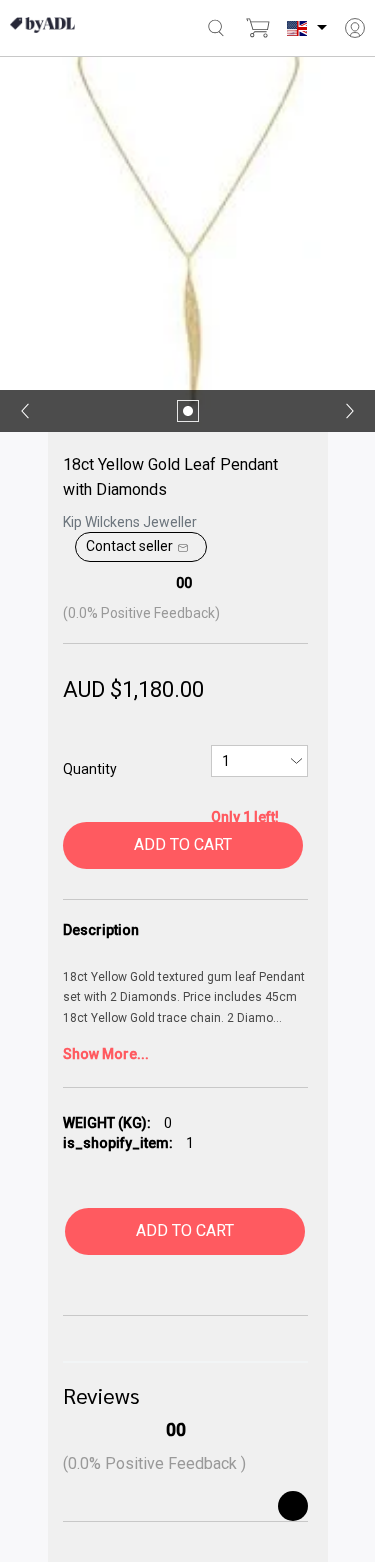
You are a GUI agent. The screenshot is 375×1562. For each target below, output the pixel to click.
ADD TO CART (183, 844)
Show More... (106, 1054)
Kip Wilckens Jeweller (130, 522)
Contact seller (129, 546)
